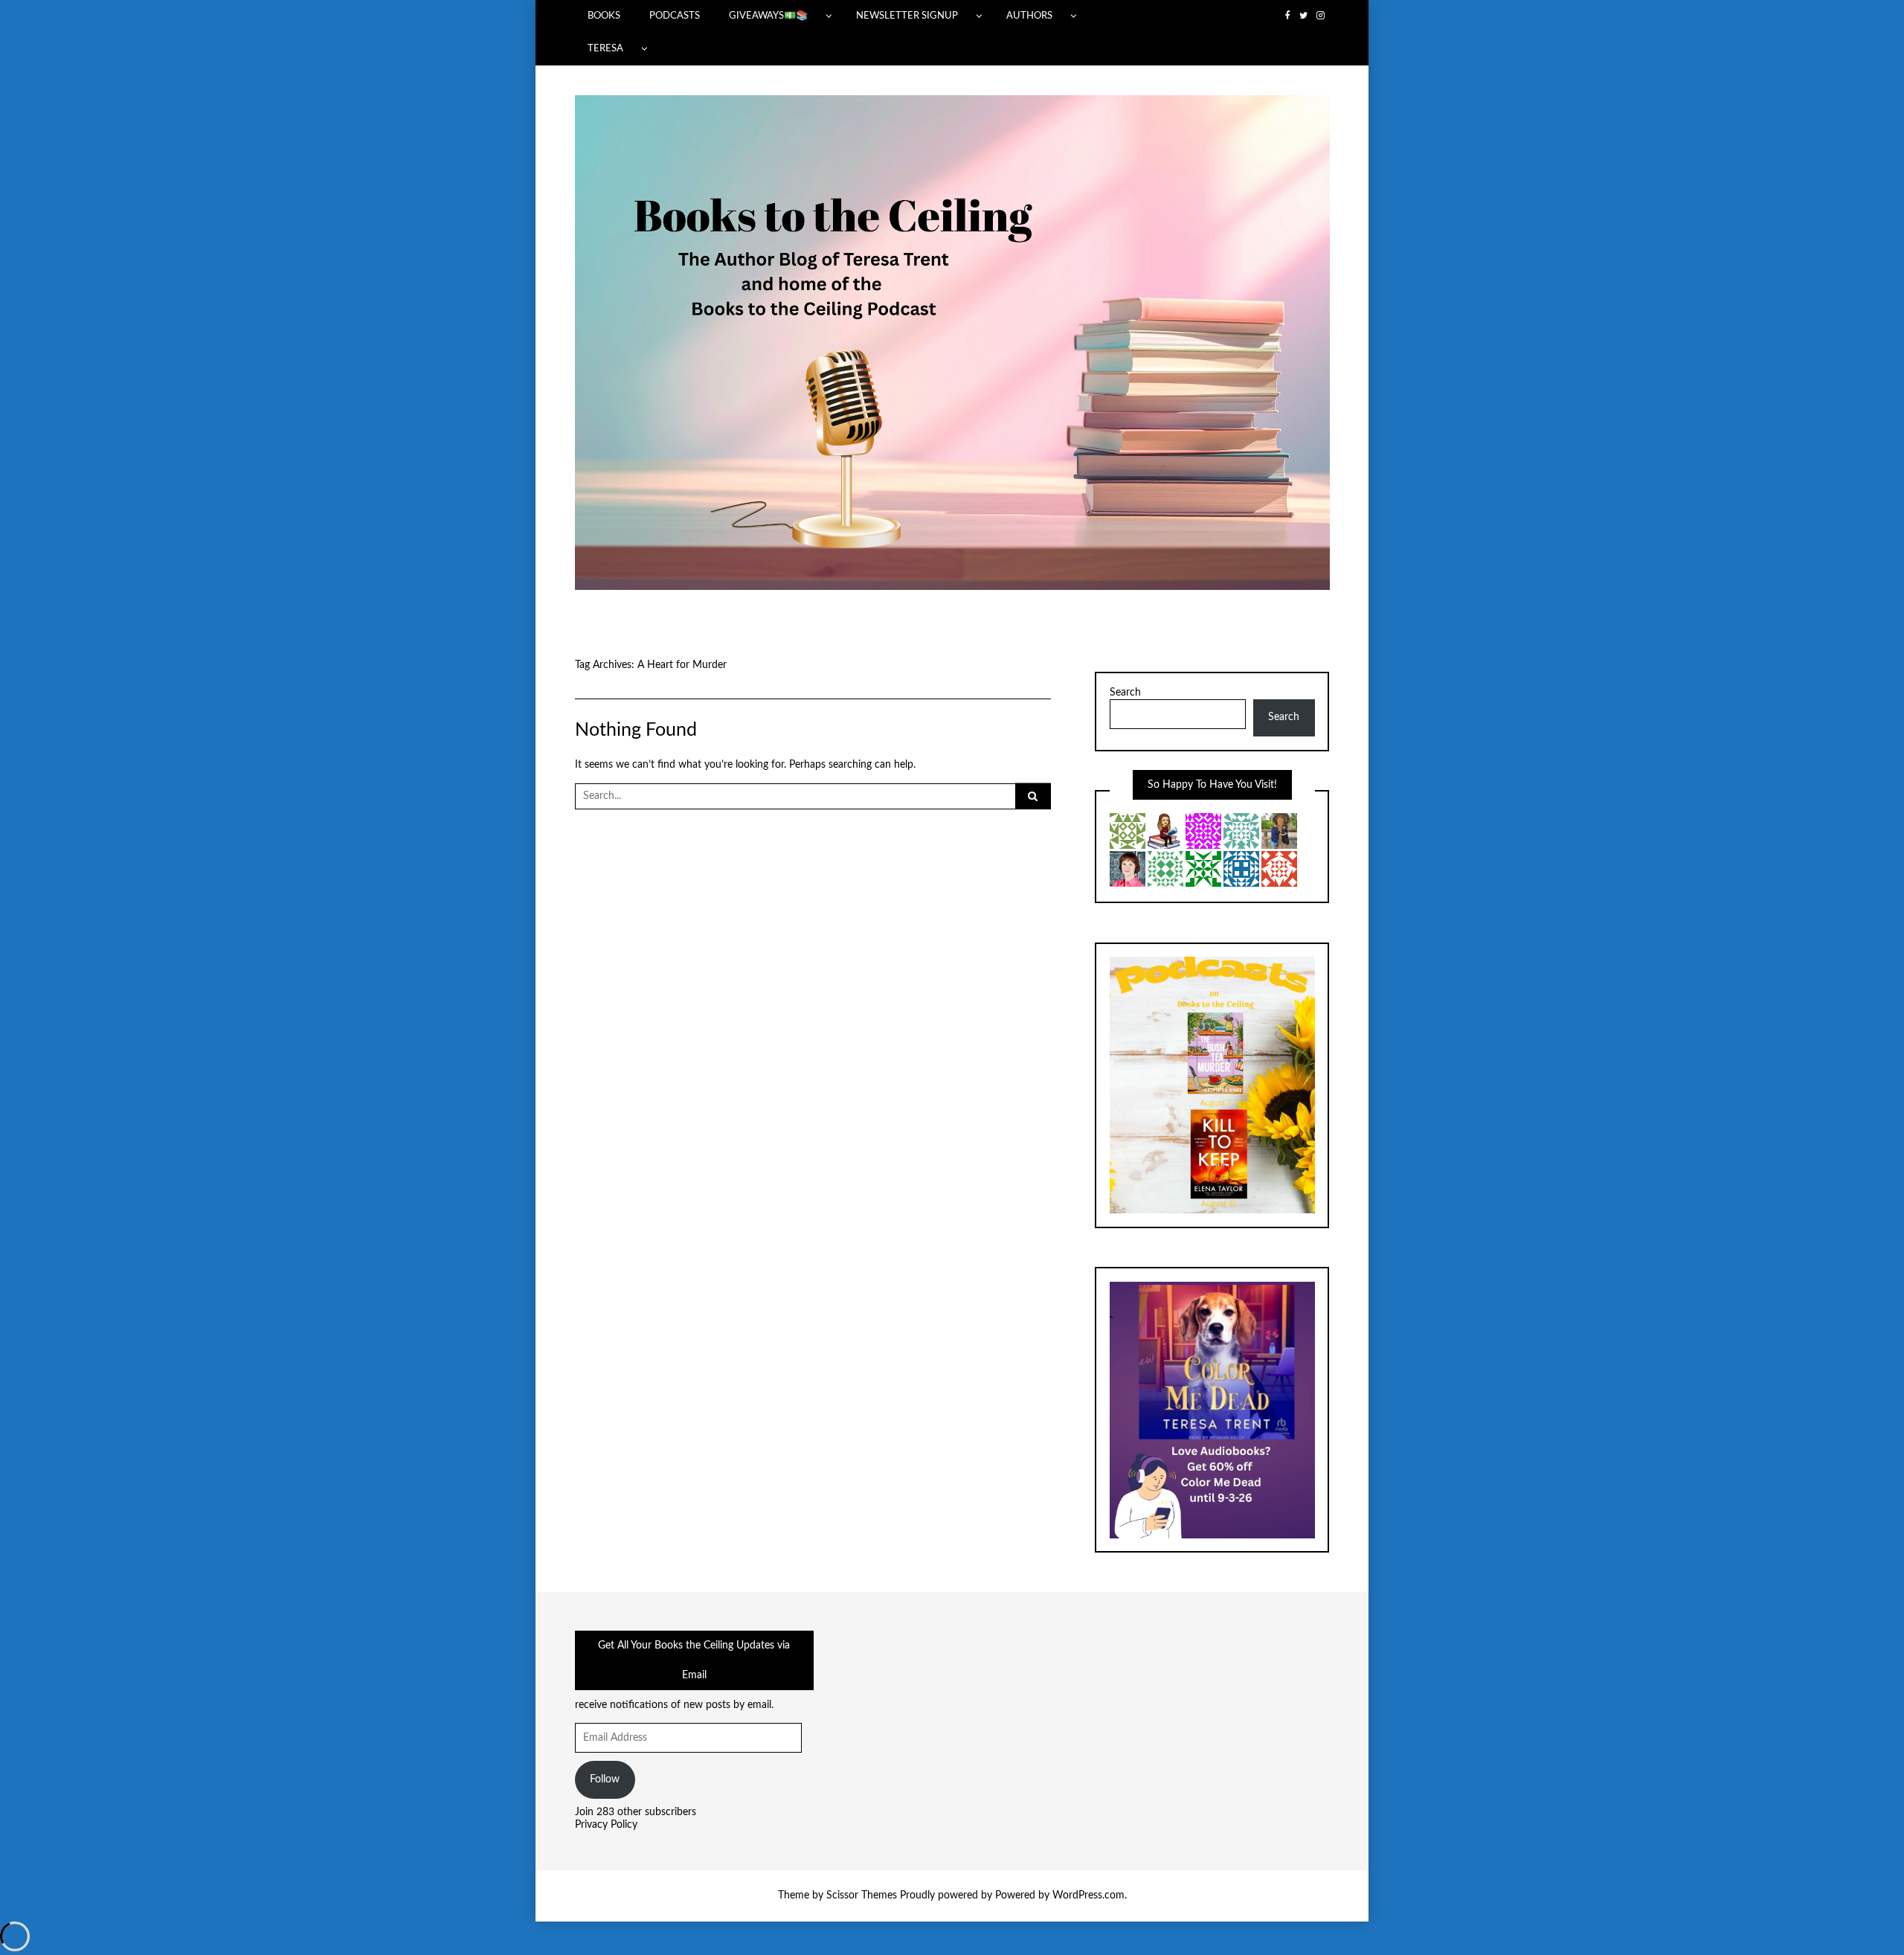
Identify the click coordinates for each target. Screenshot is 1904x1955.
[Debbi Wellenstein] (1241, 868)
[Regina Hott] (1165, 830)
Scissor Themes (862, 1895)
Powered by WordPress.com (1060, 1895)
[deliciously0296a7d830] (1279, 868)
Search (1125, 693)
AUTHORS (1029, 16)
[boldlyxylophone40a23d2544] (1241, 830)
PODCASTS (675, 16)
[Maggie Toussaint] (1128, 868)
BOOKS (604, 16)
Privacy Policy (606, 1825)
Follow (605, 1779)
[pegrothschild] (1165, 868)
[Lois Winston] (1203, 868)
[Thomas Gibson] (1279, 830)
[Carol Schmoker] (1203, 830)
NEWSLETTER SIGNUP (907, 16)
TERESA (605, 48)
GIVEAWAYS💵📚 (768, 16)
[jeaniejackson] (1128, 830)
